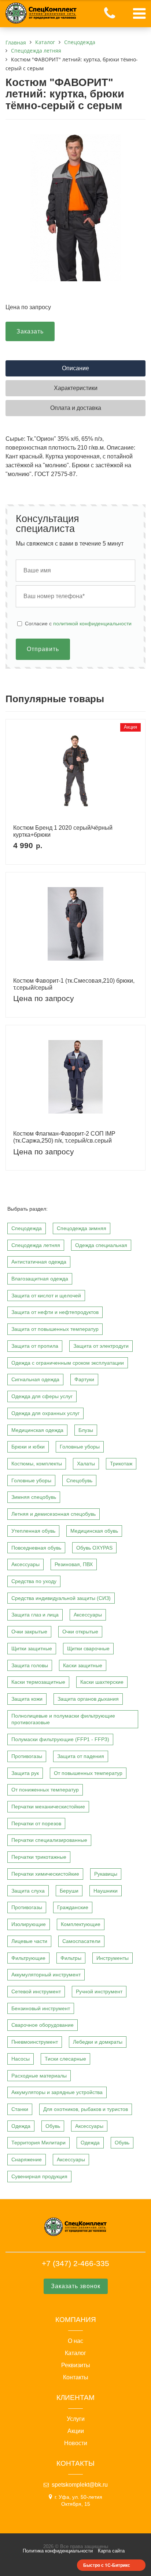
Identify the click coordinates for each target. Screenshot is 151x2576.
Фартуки (84, 1379)
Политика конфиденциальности (58, 2551)
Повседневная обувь (36, 1548)
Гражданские (73, 1907)
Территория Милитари (38, 2143)
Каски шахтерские (102, 1682)
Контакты (76, 2377)
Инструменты (113, 1958)
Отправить (43, 649)
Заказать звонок (76, 2286)
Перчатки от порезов (36, 1823)
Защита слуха (28, 1891)
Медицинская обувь (94, 1531)
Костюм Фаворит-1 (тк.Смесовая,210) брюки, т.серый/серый (74, 984)
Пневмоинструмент (35, 2042)
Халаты (86, 1464)
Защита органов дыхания (88, 1699)
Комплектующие (81, 1924)
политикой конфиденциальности (92, 624)
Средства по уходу (34, 1581)
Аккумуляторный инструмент (46, 1975)
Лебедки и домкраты (98, 2042)
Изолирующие (29, 1924)
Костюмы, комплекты (37, 1464)
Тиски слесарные (65, 2059)
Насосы (21, 2059)
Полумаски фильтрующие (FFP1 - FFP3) (60, 1739)
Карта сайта (111, 2551)
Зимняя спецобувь (34, 1497)
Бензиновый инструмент (41, 2008)
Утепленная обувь (33, 1531)
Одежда (21, 2126)
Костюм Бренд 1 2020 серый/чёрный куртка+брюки (63, 831)
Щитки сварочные (88, 1648)
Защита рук (25, 1773)
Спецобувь (79, 1480)
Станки (20, 2109)
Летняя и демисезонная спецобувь (54, 1514)
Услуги (76, 2419)
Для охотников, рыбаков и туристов (86, 2109)
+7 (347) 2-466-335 (75, 2263)
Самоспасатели (81, 1941)
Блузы (86, 1430)
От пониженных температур (45, 1790)
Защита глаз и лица (35, 1615)
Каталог (75, 2353)
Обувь (53, 2126)
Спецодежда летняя (36, 1245)
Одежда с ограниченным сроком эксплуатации (68, 1363)
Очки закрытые (29, 1632)
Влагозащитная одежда (40, 1279)
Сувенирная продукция (39, 2176)
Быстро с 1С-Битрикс (107, 2565)
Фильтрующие (28, 1958)
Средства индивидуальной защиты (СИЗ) (61, 1598)
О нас (75, 2341)
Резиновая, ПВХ (74, 1564)
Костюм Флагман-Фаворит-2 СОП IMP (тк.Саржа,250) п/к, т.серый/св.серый (64, 1137)
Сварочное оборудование (43, 2025)
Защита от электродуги (101, 1346)
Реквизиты (76, 2365)
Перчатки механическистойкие (48, 1807)
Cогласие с (78, 624)
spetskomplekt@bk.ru (80, 2485)
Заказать (30, 331)
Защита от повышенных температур (55, 1329)
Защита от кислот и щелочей (46, 1296)
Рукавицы (106, 1874)
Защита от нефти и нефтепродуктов (55, 1312)
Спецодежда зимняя (82, 1228)
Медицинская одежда (37, 1430)
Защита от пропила (35, 1346)
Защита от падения (81, 1756)
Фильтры (71, 1958)
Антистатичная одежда (39, 1262)
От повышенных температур (88, 1773)
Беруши (69, 1891)
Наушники (106, 1891)
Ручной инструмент (99, 1991)
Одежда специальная (101, 1245)
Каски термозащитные (38, 1682)
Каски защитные (83, 1665)
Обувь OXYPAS (94, 1548)
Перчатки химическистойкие (45, 1874)
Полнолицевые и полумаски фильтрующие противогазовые (63, 1719)
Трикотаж (121, 1464)
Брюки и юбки (28, 1447)
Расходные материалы (39, 2076)
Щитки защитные (32, 1648)
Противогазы (27, 1756)
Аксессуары (25, 1564)
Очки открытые (80, 1632)
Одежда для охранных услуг (45, 1413)
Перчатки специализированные (49, 1840)
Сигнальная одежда (35, 1379)
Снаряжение (27, 2159)
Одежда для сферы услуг (42, 1396)
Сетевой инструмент (36, 1991)
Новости (76, 2443)
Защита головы (30, 1665)
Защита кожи (27, 1699)
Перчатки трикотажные (39, 1857)
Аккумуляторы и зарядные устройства (57, 2092)
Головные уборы (80, 1447)
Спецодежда (27, 1228)
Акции (76, 2431)
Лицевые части (29, 1941)
